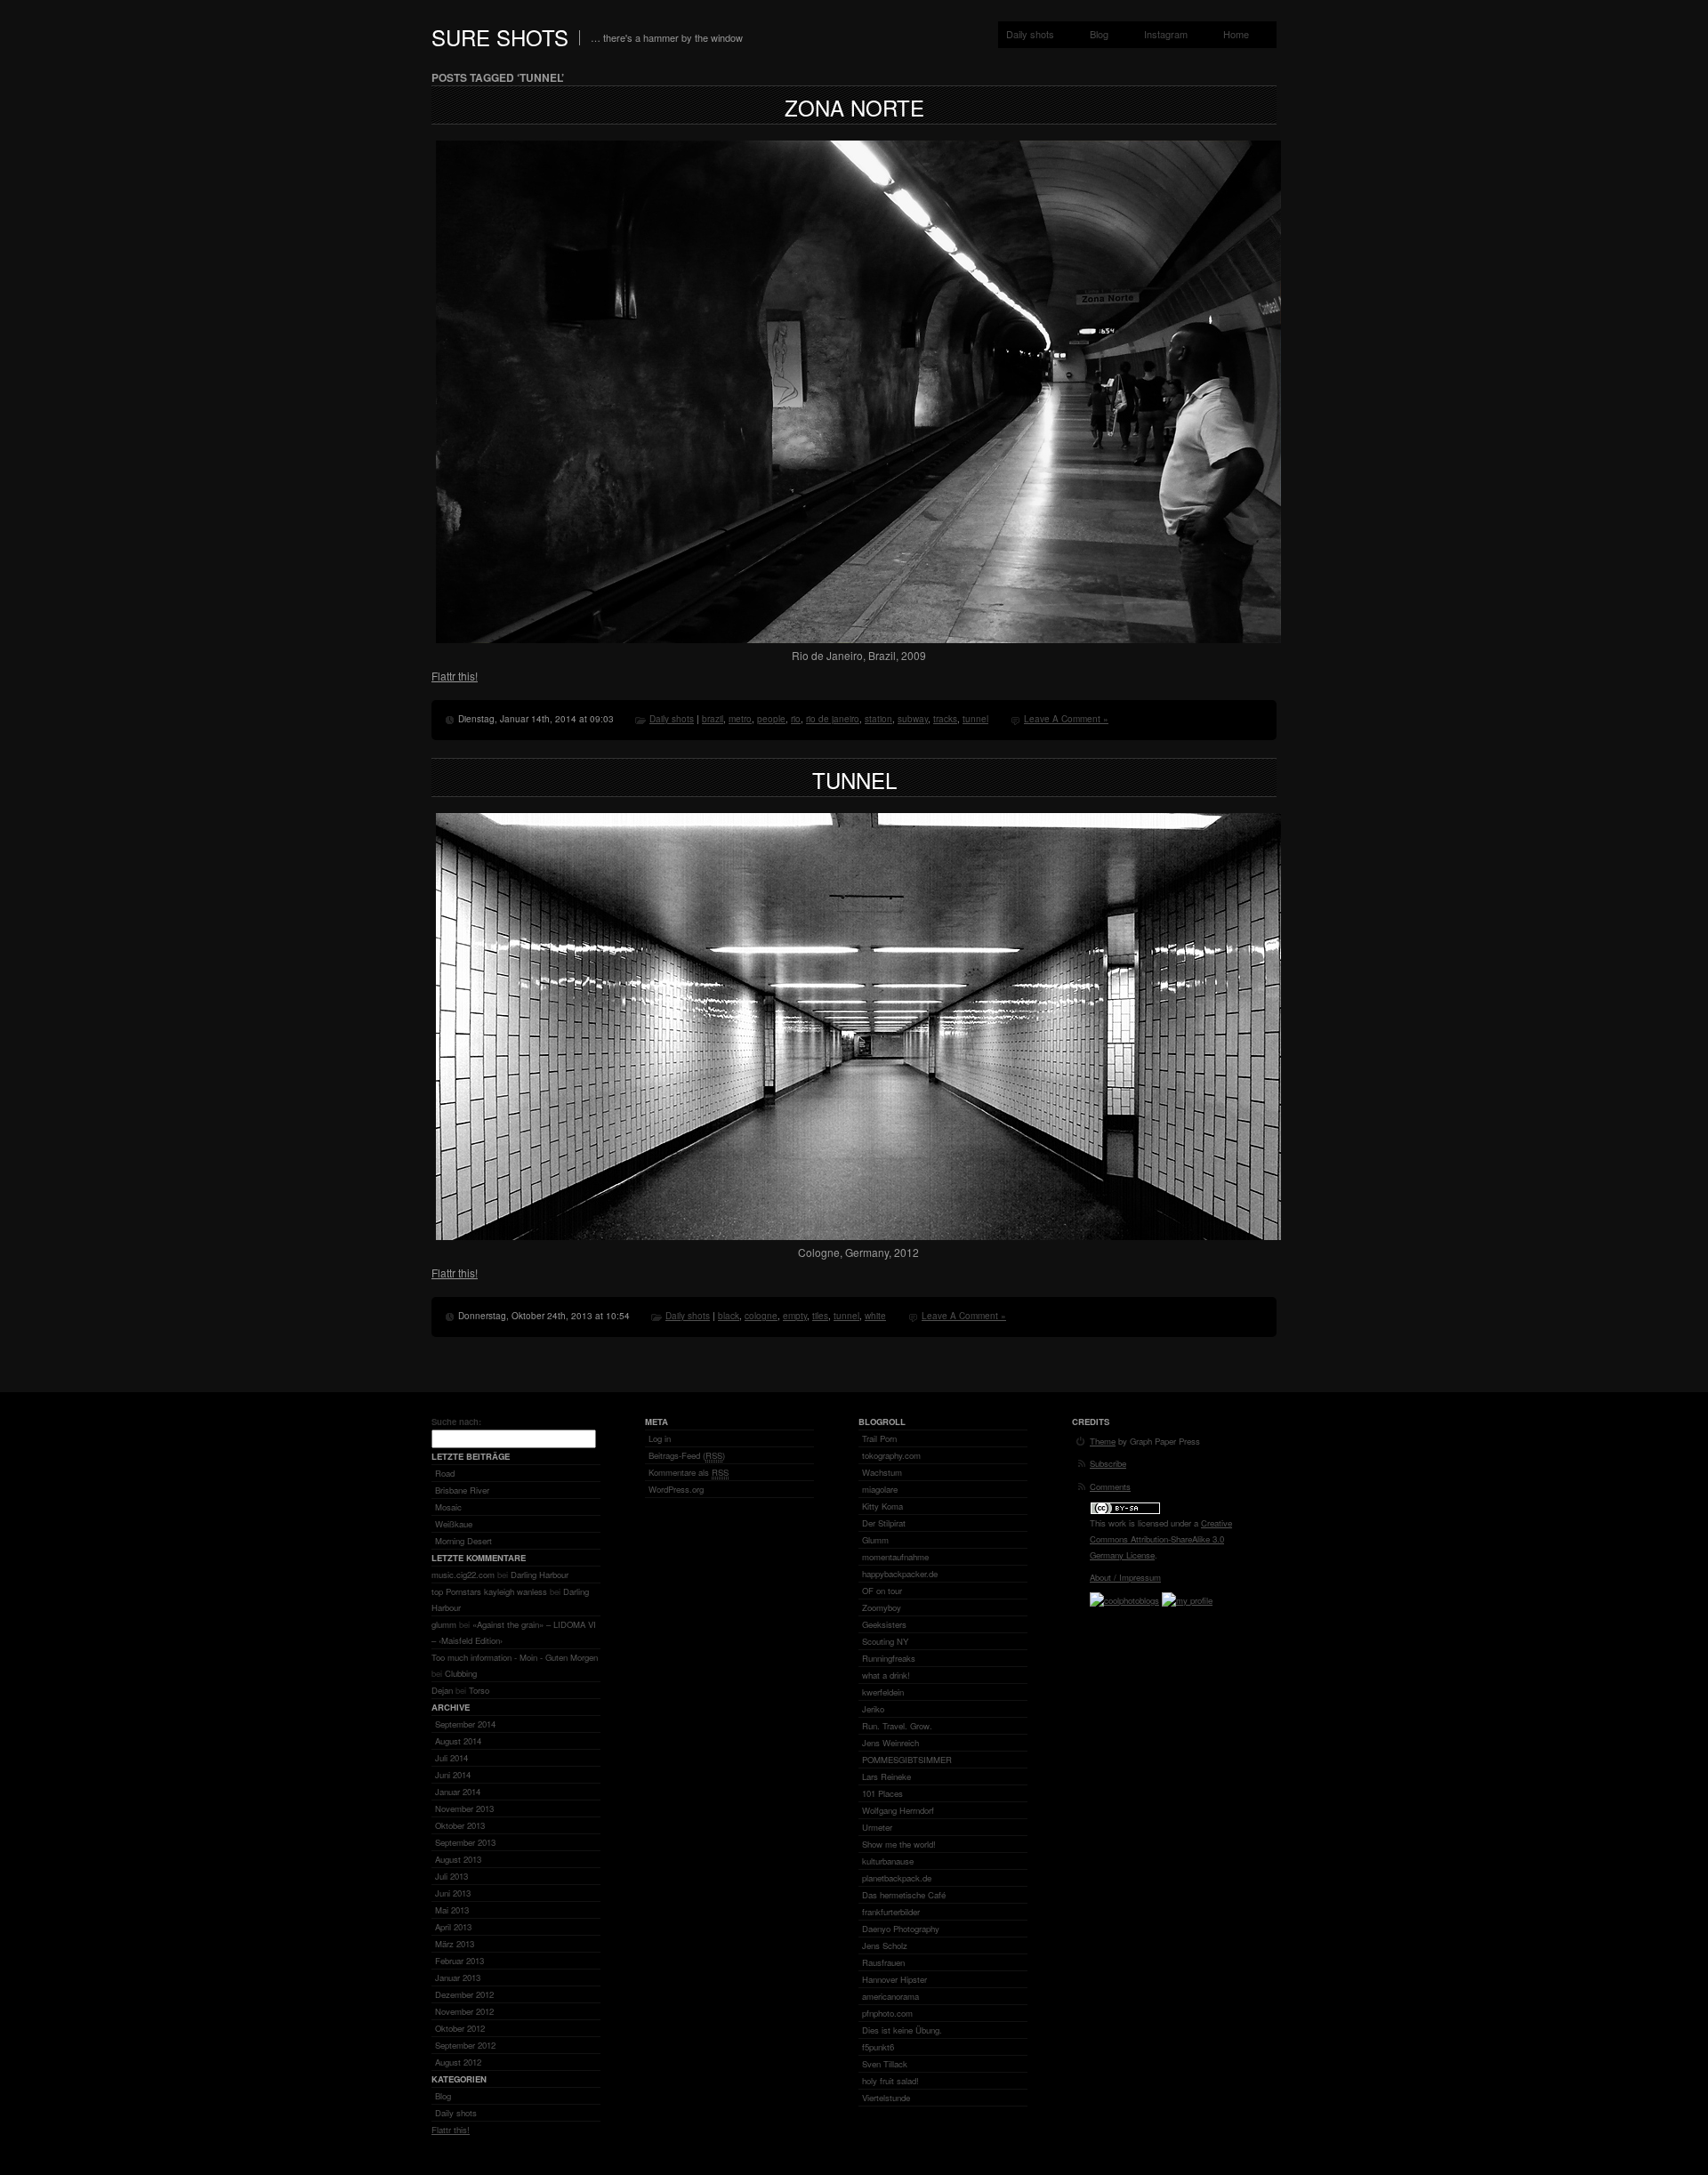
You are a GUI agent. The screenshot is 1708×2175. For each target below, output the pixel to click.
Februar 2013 (459, 1961)
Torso (479, 1690)
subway (913, 719)
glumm (444, 1624)
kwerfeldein (883, 1692)
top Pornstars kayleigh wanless (489, 1591)
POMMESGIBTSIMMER (907, 1760)
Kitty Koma (882, 1506)
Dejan (442, 1690)
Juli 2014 (451, 1758)
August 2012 (458, 2062)
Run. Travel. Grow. (897, 1726)
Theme (1103, 1441)
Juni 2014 (453, 1775)
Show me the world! (899, 1844)
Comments (1110, 1486)
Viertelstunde (886, 2098)
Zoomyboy (882, 1607)
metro (740, 719)
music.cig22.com (463, 1575)
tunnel (975, 719)
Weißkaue (454, 1524)
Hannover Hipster (894, 1979)
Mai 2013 (452, 1910)
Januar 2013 (458, 1978)
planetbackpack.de (897, 1878)
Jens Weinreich (890, 1743)
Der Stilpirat (884, 1523)
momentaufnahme (895, 1557)
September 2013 (465, 1842)
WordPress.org (676, 1489)
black (729, 1316)
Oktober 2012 (460, 2028)
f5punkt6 (878, 2047)
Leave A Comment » (1066, 719)
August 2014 (458, 1741)
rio (796, 719)
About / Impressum (1125, 1577)
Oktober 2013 (460, 1825)
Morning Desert (463, 1541)
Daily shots (1030, 34)
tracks (945, 719)
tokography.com (891, 1455)
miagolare (880, 1489)
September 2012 (465, 2045)
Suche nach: (456, 1422)
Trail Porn (879, 1438)
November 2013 (464, 1808)
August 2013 (458, 1859)
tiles (820, 1316)
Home (1236, 34)
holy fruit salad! (890, 2081)
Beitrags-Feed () (687, 1455)
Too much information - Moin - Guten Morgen (515, 1657)
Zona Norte (854, 107)
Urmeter (877, 1827)
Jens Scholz (885, 1945)
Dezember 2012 (464, 1994)
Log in (660, 1438)
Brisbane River (462, 1490)
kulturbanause (888, 1861)
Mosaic (448, 1507)
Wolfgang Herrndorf (898, 1810)
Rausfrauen (883, 1962)
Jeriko (873, 1709)
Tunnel (854, 780)
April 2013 (453, 1927)
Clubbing (461, 1673)
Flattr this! (455, 676)
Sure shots (500, 37)
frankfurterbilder (891, 1912)
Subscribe (1108, 1463)
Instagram (1166, 34)
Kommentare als (689, 1472)
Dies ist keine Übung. (902, 2030)
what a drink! (886, 1675)
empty (795, 1316)
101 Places (882, 1793)
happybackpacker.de (900, 1574)
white (875, 1316)
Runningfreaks (889, 1658)
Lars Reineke (886, 1776)
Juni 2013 (453, 1893)
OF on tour (882, 1591)
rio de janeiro (833, 719)
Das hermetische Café (904, 1895)
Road (445, 1473)
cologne (761, 1316)
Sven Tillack (885, 2064)
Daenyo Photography (901, 1929)
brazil (713, 719)
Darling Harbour (540, 1575)
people (771, 719)
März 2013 (455, 1944)
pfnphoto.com (887, 2013)
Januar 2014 (458, 1792)
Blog (1099, 34)
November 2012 (464, 2011)
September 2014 (465, 1724)
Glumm (875, 1540)
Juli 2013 (451, 1876)
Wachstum (882, 1472)
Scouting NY (885, 1641)
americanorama (890, 1996)
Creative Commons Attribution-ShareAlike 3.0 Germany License (1161, 1539)
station (878, 719)
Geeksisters (884, 1624)
